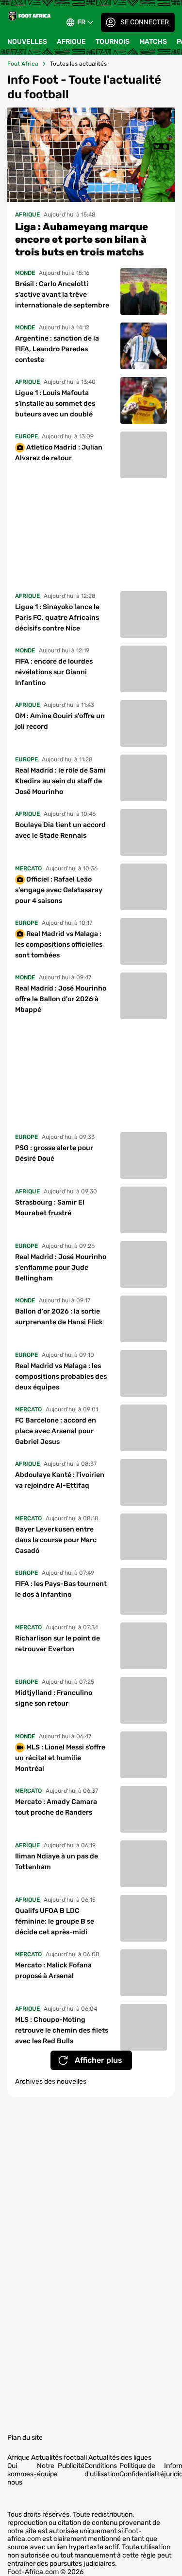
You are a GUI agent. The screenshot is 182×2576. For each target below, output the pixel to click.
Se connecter (145, 22)
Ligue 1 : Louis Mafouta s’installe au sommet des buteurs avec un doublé (55, 402)
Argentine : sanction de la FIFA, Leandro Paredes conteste (57, 348)
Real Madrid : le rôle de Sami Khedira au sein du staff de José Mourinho (60, 780)
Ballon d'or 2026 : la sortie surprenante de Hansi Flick (59, 1315)
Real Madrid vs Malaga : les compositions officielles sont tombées (59, 943)
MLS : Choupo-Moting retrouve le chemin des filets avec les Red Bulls (62, 2029)
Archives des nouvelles (51, 2080)
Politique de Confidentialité (142, 2469)
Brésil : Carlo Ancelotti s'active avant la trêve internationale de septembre (62, 293)
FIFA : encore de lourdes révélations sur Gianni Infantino (54, 671)
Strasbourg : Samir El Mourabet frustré (50, 1206)
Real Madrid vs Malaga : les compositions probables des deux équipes (61, 1375)
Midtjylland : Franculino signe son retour (54, 1697)
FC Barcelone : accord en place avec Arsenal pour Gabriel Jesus (56, 1430)
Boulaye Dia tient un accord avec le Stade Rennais (60, 829)
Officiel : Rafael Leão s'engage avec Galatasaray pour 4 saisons (59, 889)
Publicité (71, 2465)
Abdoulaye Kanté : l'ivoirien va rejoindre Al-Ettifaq (60, 1479)
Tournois (113, 42)
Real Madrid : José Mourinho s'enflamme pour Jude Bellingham (61, 1266)
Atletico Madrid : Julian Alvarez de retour (59, 451)
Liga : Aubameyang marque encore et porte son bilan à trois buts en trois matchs (82, 238)
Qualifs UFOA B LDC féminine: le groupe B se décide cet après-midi (55, 1920)
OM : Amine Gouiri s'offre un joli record (60, 720)
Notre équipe (47, 2469)
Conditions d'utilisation (102, 2469)
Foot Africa (23, 64)
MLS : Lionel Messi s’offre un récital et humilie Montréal (60, 1756)
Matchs (153, 42)
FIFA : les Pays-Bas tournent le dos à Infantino (61, 1588)
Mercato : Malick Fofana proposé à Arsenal (53, 1969)
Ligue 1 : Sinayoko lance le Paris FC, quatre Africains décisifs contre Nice (57, 616)
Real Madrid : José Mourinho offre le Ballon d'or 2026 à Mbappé (61, 998)
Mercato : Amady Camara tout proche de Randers (56, 1806)
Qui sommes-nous (22, 2473)
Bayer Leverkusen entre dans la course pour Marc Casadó (56, 1539)
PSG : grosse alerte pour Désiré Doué (54, 1152)
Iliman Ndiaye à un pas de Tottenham (57, 1860)
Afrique (71, 42)
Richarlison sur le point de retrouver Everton (58, 1642)
